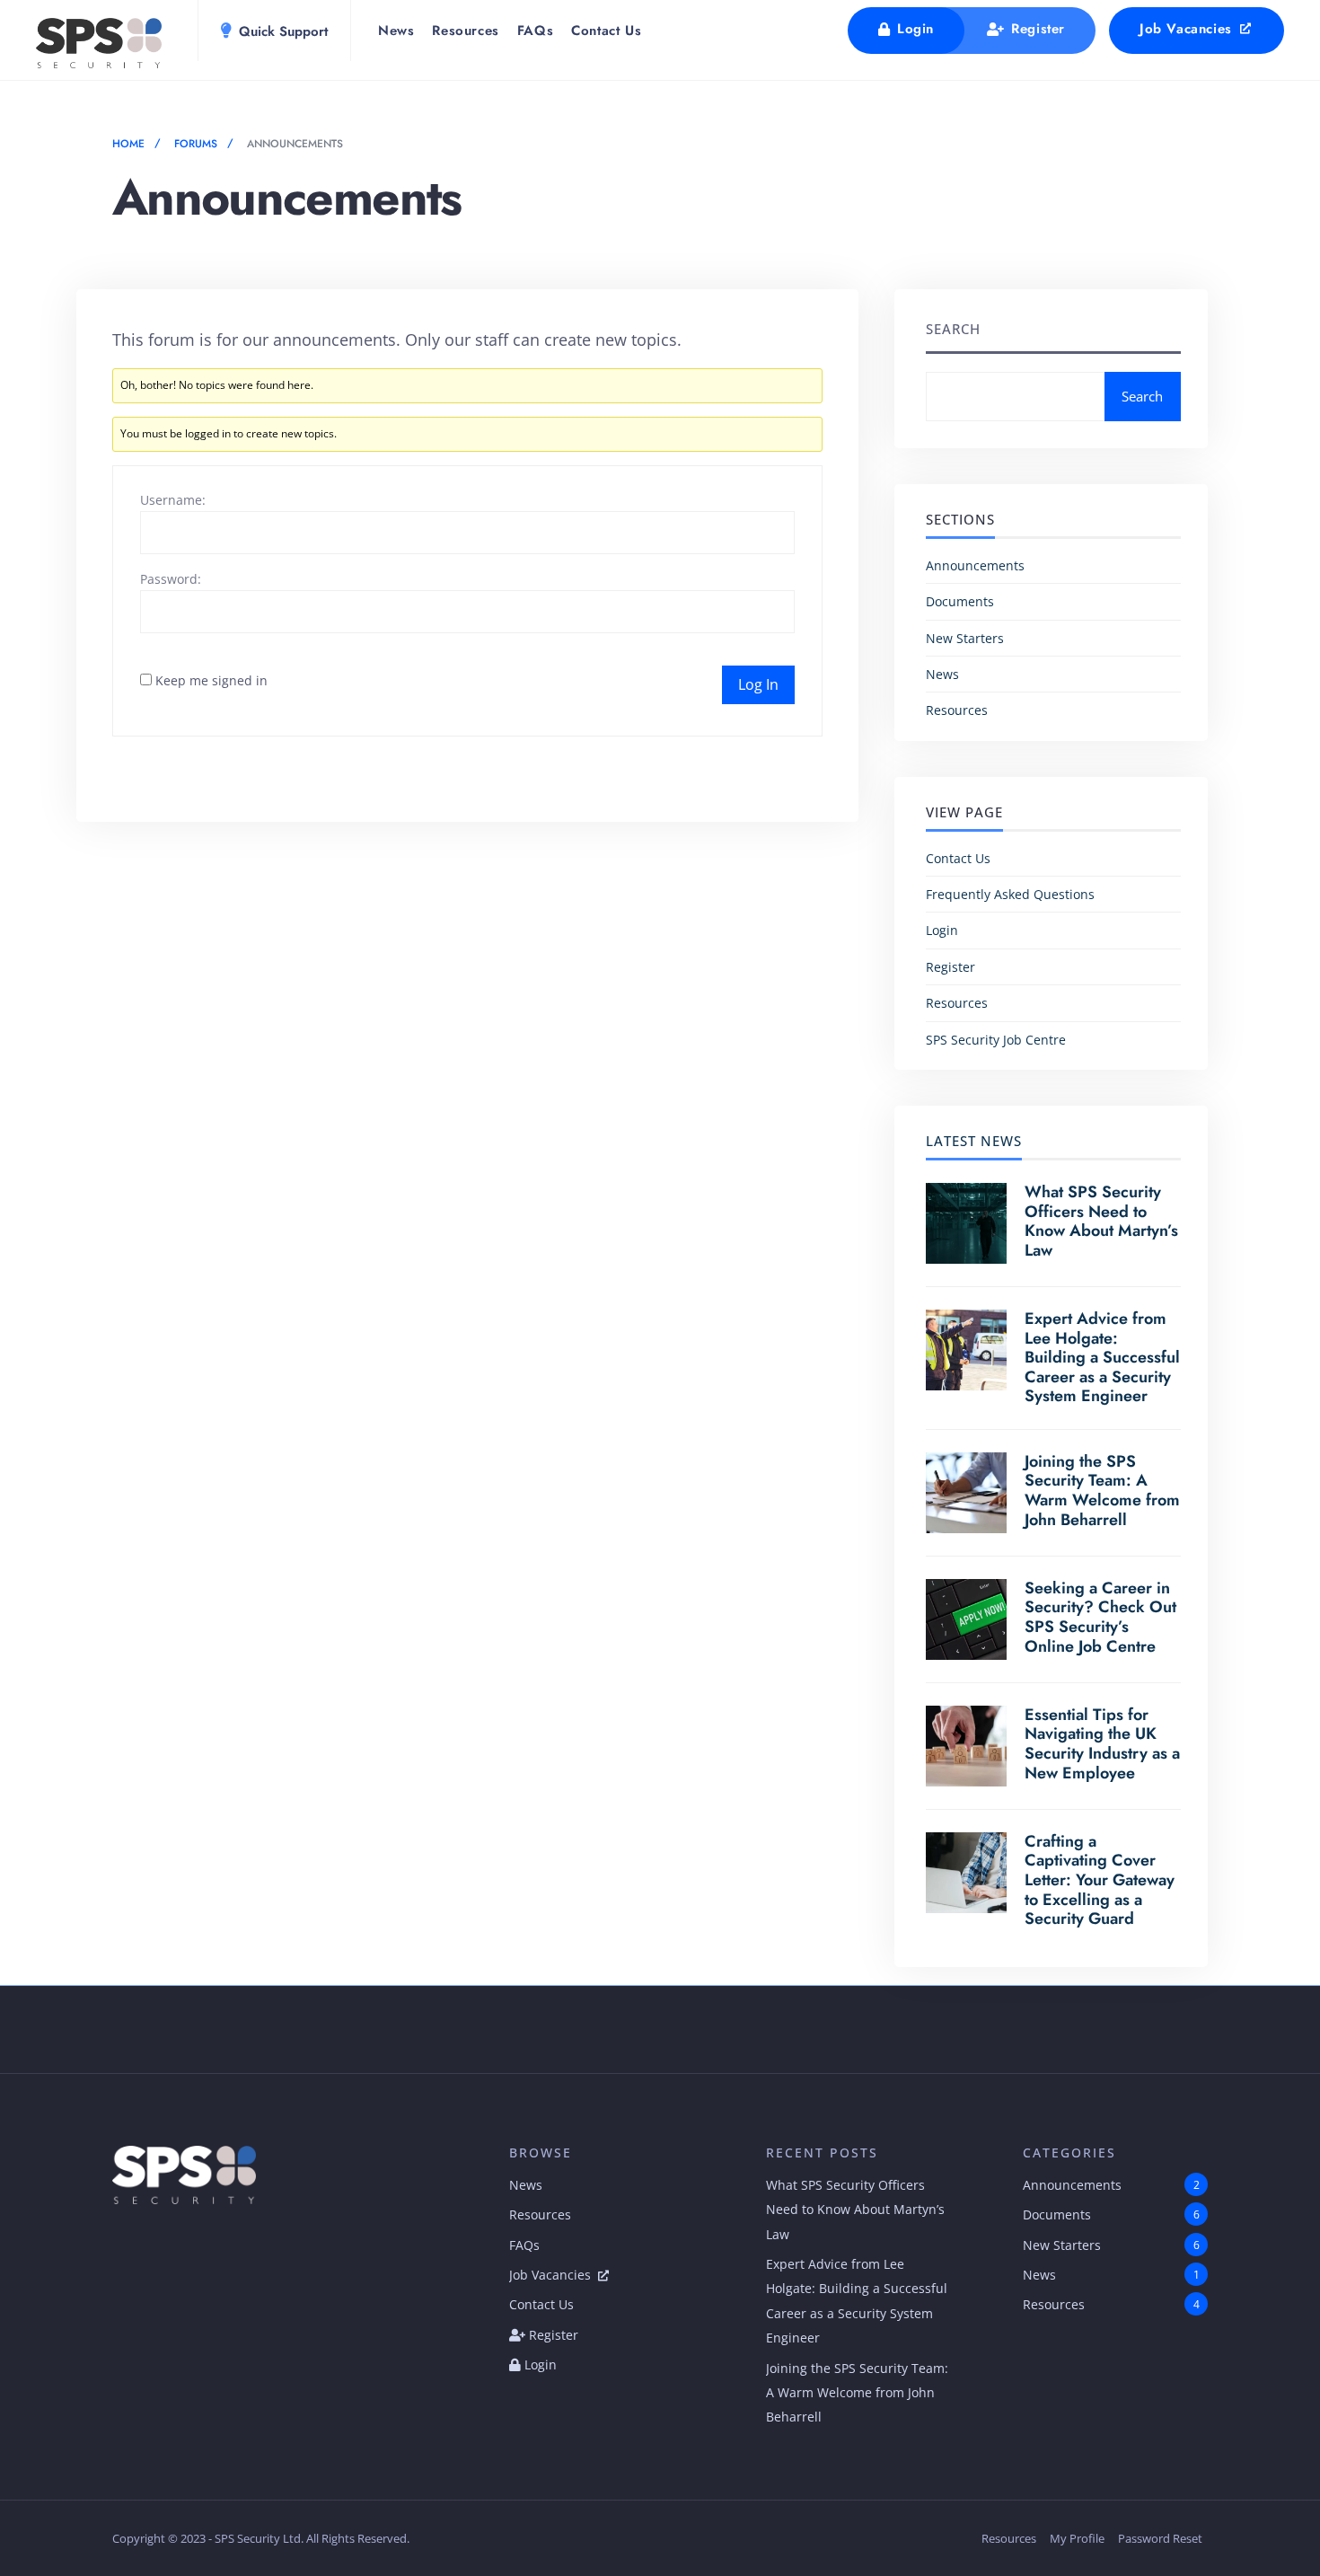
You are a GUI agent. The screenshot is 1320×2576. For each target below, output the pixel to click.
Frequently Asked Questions (1010, 894)
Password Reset (1160, 2538)
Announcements (975, 565)
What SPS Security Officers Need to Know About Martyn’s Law (1101, 1221)
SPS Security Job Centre (996, 1040)
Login (913, 29)
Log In (758, 684)
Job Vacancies (1188, 29)
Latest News (974, 1141)
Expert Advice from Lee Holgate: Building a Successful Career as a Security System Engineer (1102, 1357)
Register (1036, 29)
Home (128, 144)
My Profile (1077, 2538)
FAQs (535, 31)
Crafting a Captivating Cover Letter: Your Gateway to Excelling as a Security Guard (1100, 1880)
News (396, 31)
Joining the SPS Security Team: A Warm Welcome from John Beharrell (1102, 1491)
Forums (196, 144)
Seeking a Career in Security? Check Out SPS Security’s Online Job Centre (1100, 1617)
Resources (465, 31)
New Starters (965, 638)
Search (953, 329)
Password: (171, 579)
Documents (960, 601)
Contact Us (606, 31)
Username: (173, 500)
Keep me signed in (211, 680)
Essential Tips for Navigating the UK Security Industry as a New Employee (1102, 1744)
